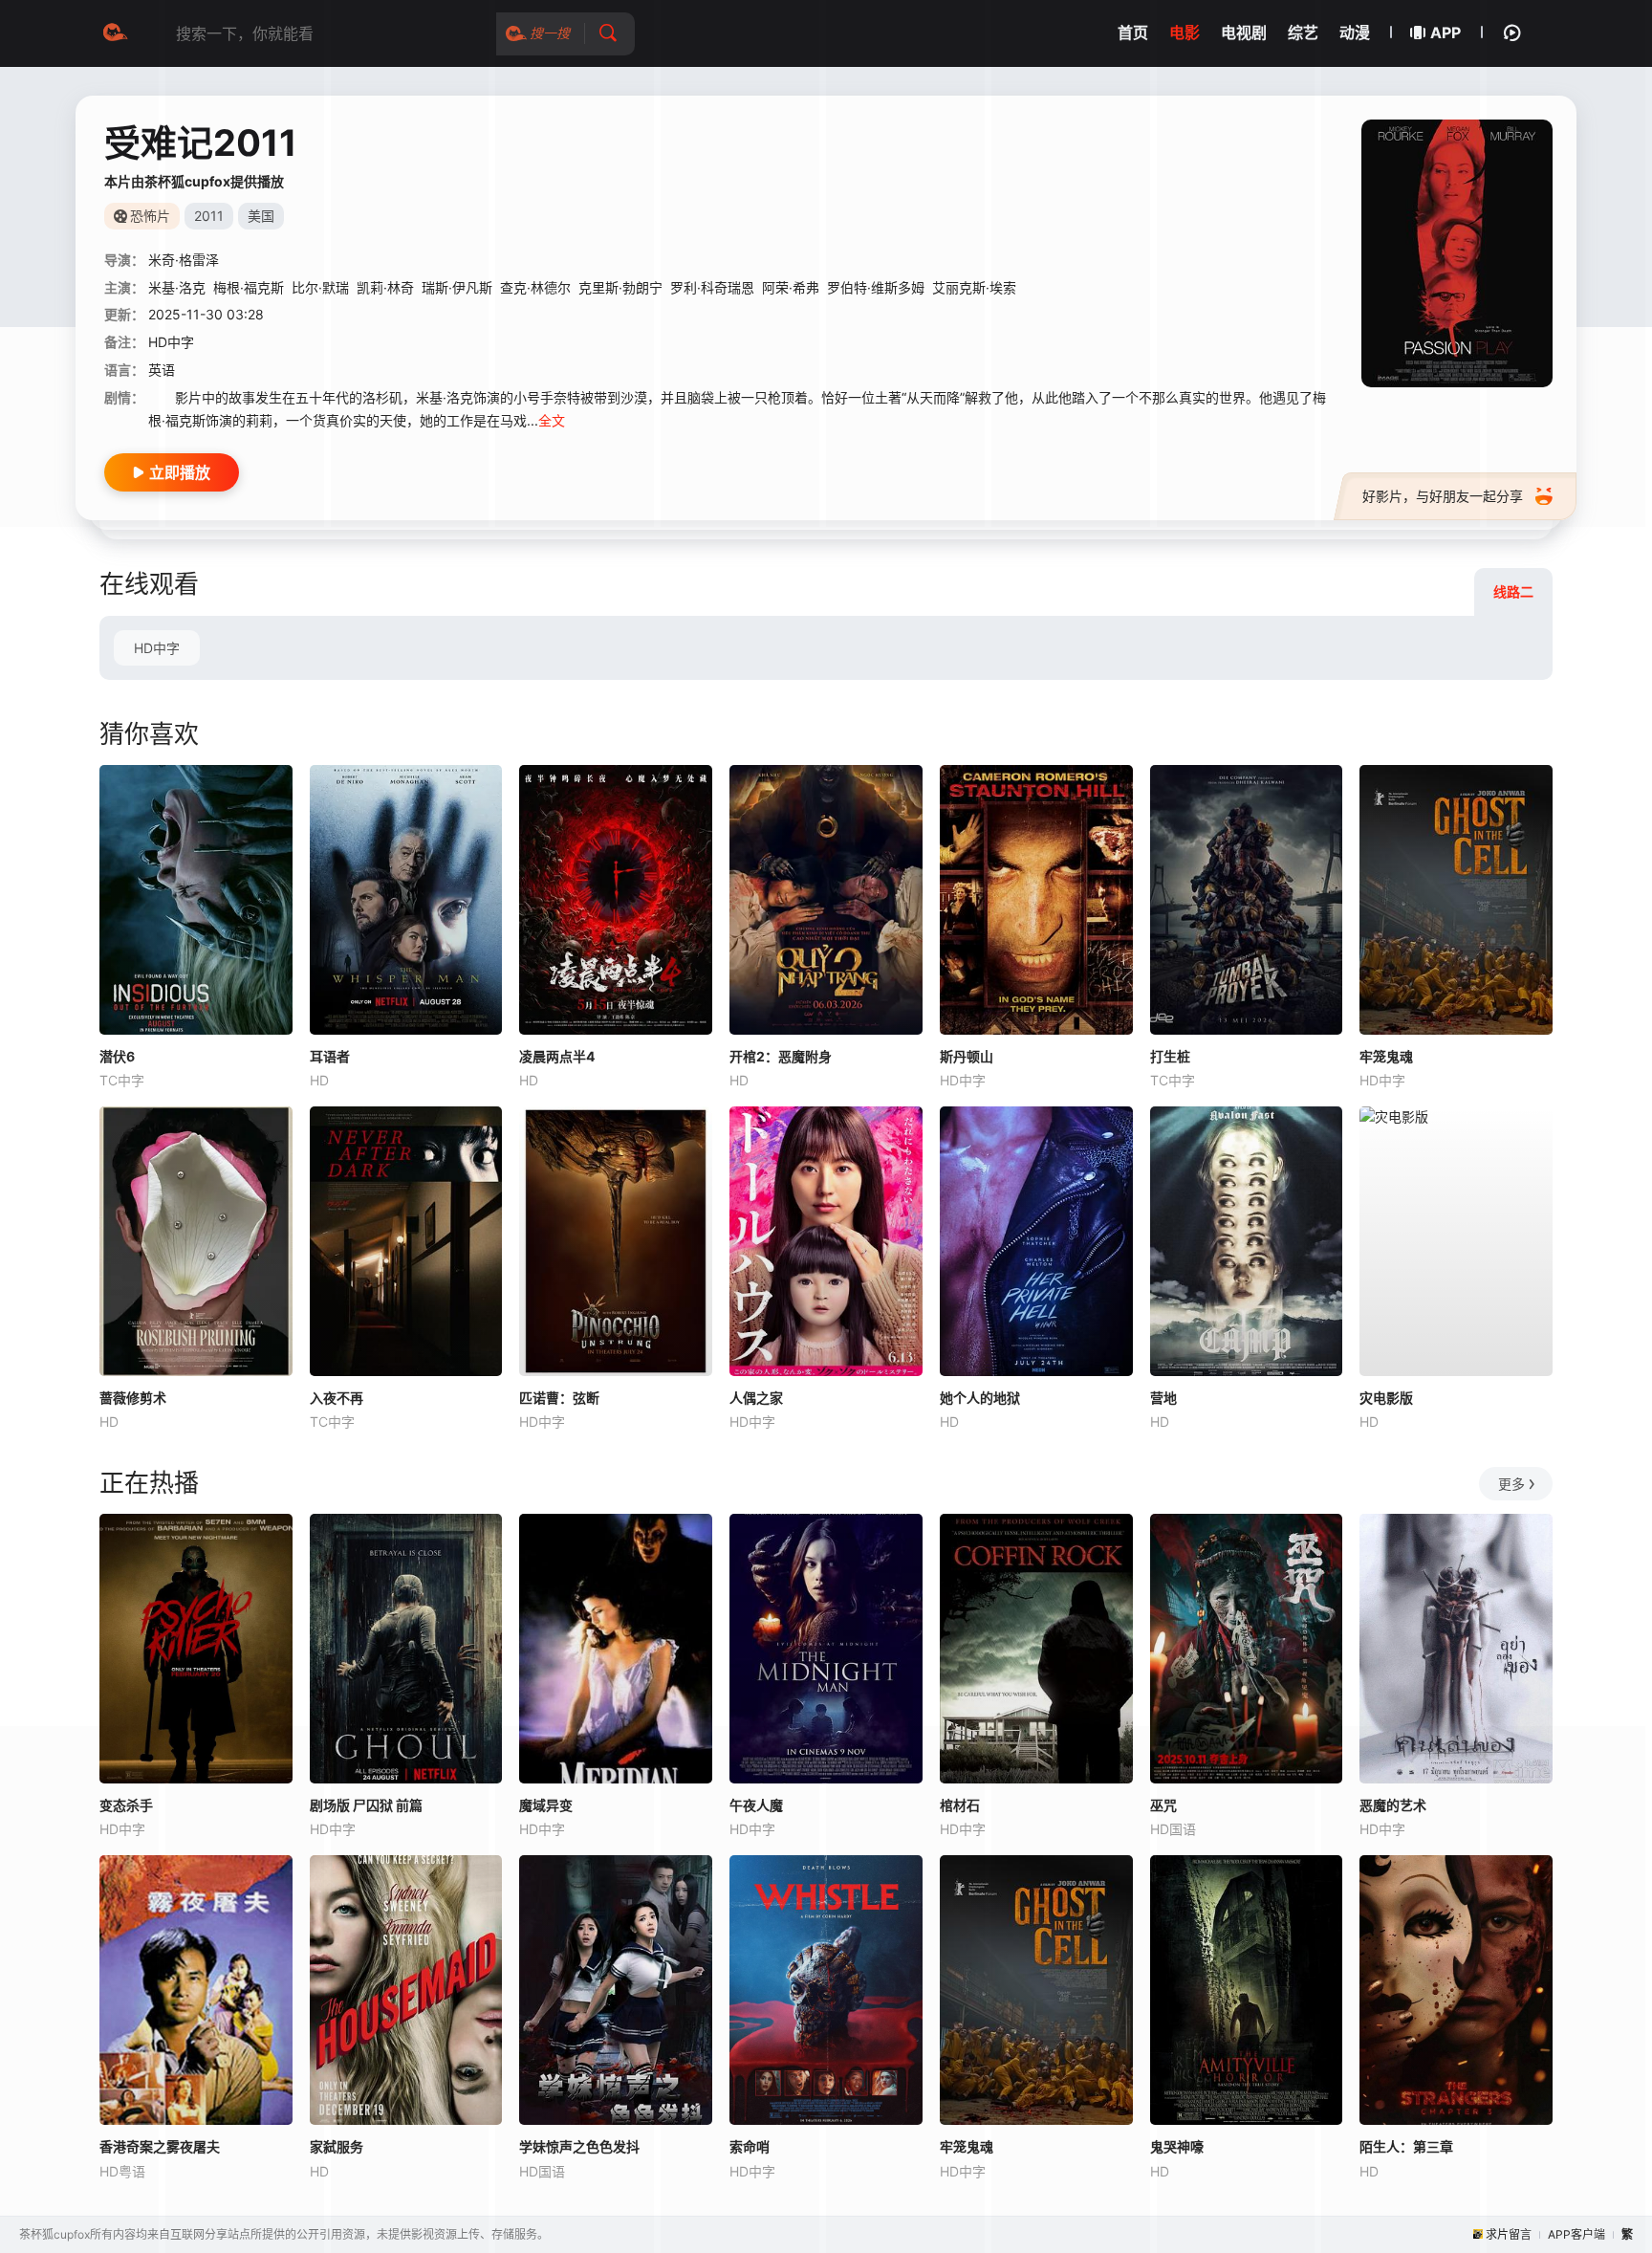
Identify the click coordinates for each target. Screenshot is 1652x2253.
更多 (1511, 1484)
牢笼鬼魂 (1386, 1056)
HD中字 (157, 648)
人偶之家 (756, 1398)
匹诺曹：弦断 (559, 1398)
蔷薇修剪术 (133, 1398)
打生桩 (1170, 1056)
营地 (1163, 1398)
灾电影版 (1386, 1398)
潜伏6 (117, 1056)
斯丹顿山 (967, 1056)
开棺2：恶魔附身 (781, 1056)
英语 (162, 370)
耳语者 (330, 1056)
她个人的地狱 (980, 1398)
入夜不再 (337, 1398)
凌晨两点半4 (557, 1056)
